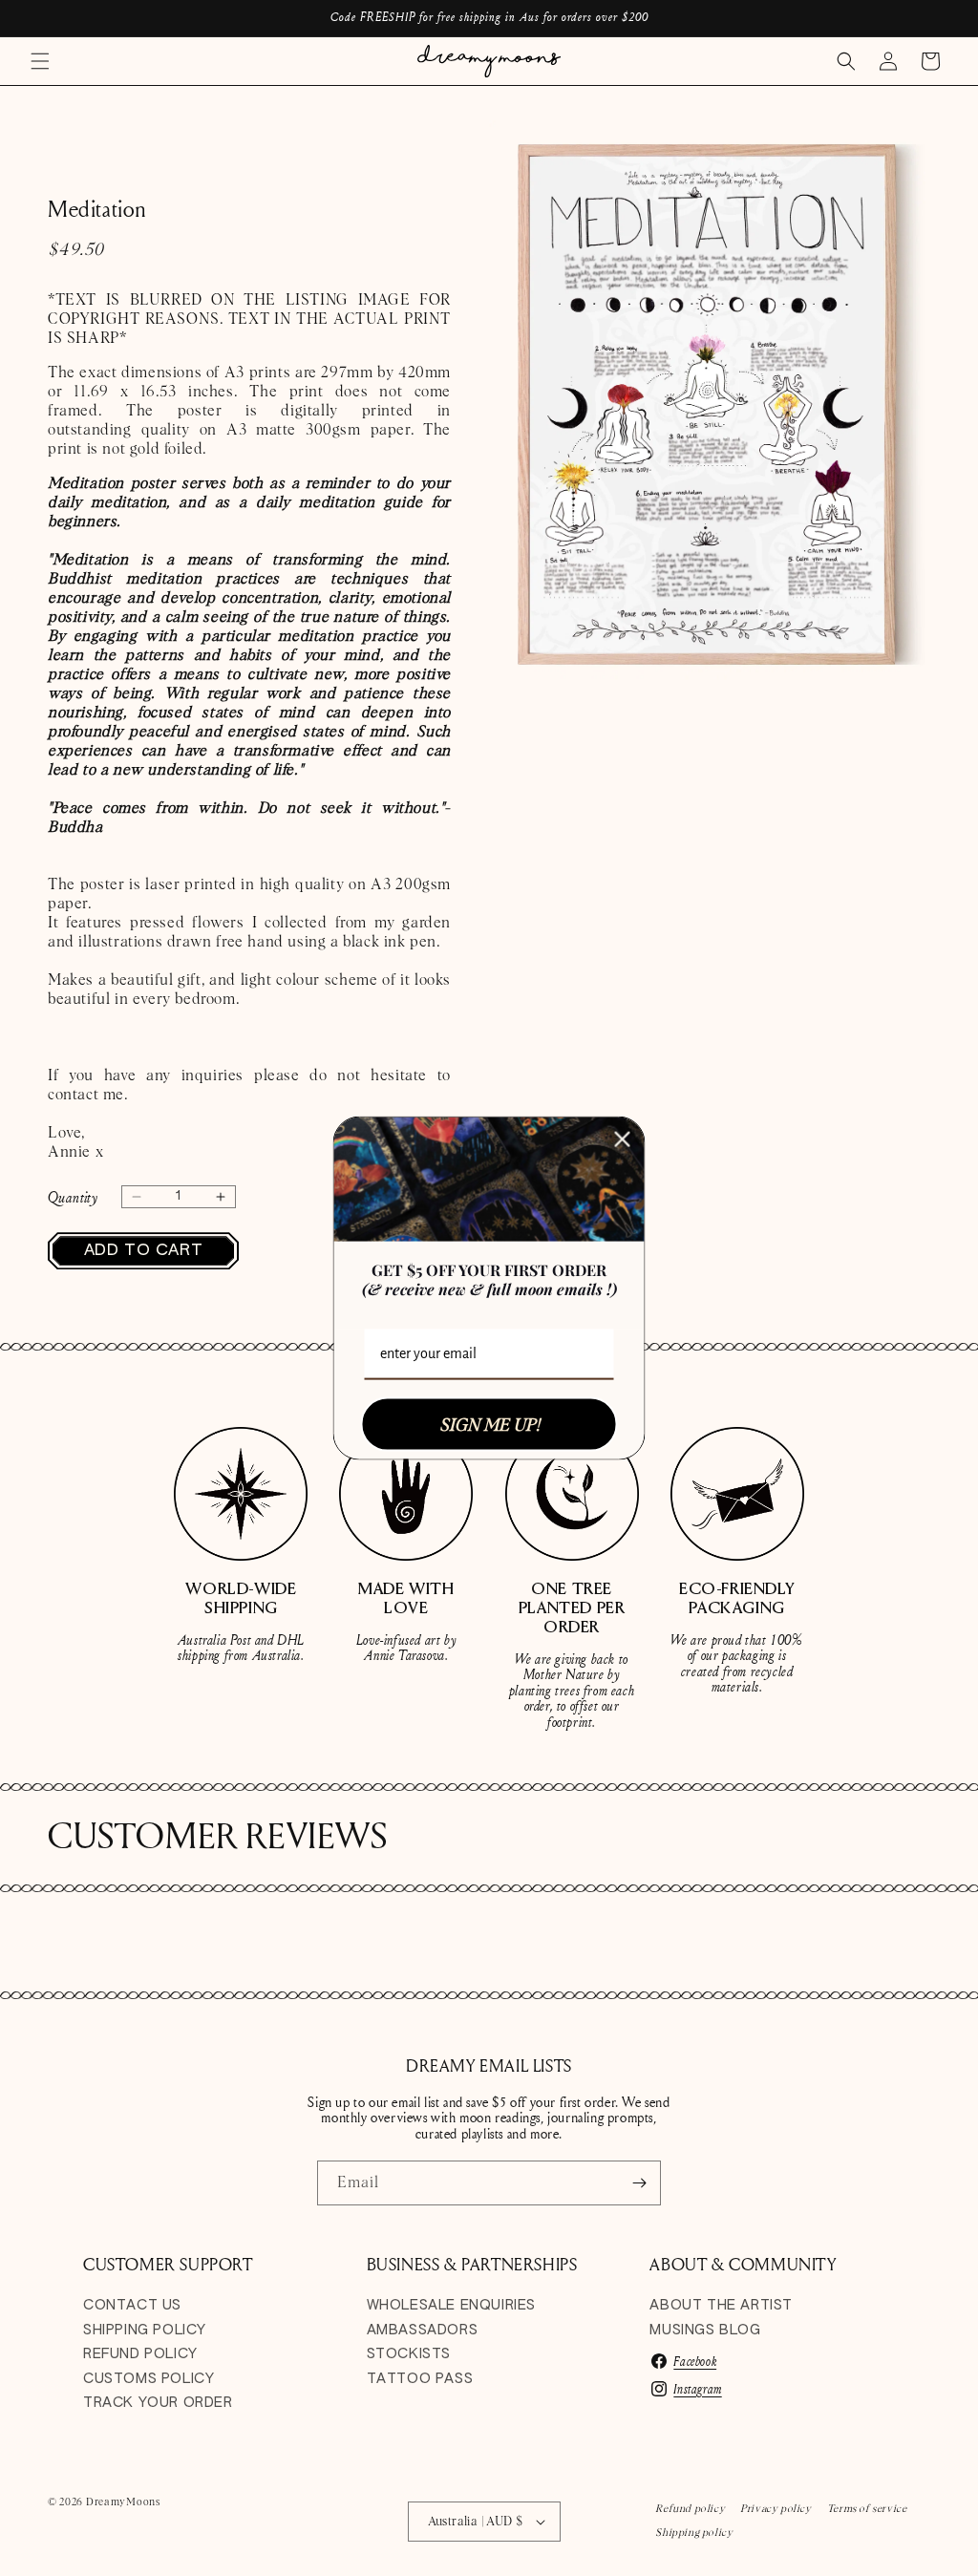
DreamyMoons (123, 2501)
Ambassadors (423, 2331)
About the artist (721, 2306)
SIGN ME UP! (489, 1424)
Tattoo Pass (420, 2379)
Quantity (73, 1197)
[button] (40, 61)
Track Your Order (158, 2403)
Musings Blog (705, 2331)
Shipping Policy (145, 2331)
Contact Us (132, 2306)
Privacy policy (776, 2508)
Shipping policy (694, 2532)
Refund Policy (140, 2354)
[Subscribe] (639, 2183)
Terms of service (867, 2508)
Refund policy (690, 2508)
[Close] (623, 1139)
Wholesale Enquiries (451, 2306)
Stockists (409, 2354)
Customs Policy (149, 2379)
